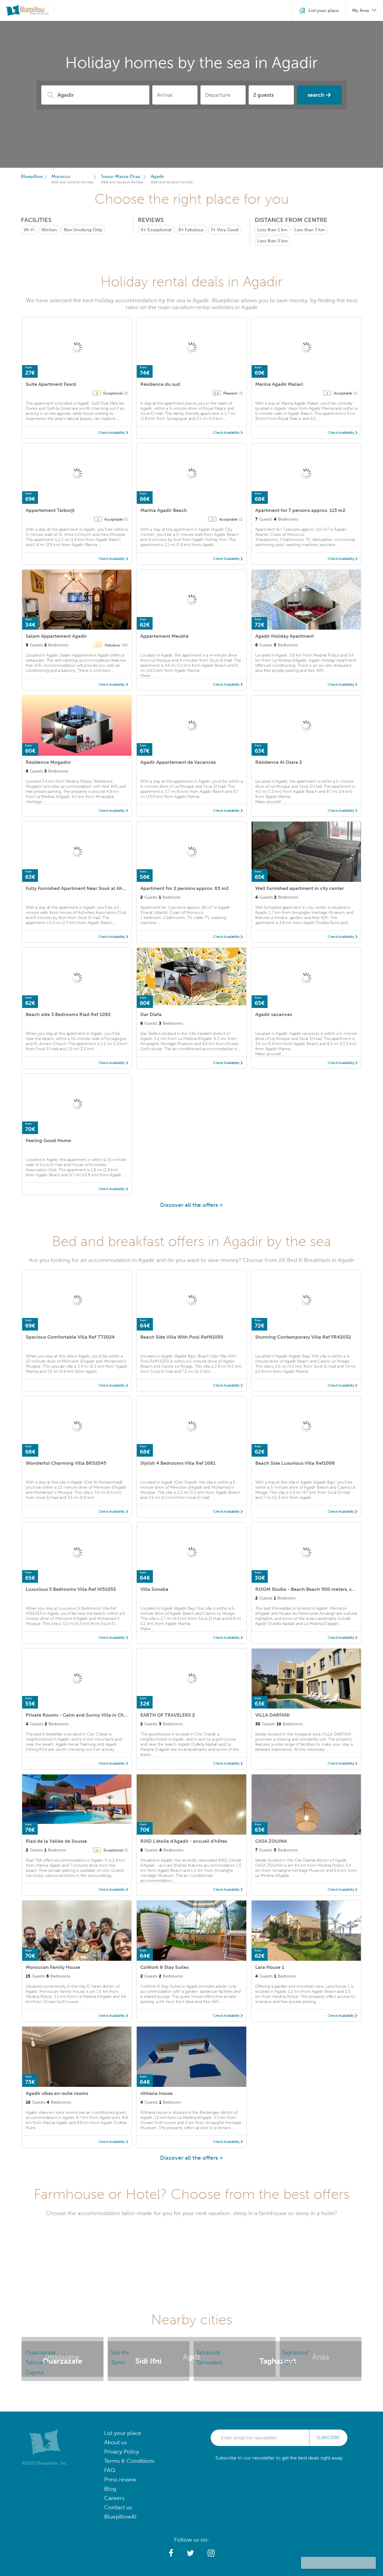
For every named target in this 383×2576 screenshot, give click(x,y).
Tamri (118, 2362)
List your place (123, 2433)
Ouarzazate (41, 2352)
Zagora (35, 2372)
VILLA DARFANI (272, 1715)
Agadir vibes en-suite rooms (57, 2093)
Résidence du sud (160, 384)
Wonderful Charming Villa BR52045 (66, 1463)
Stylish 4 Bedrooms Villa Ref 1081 (178, 1463)
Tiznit (288, 2362)
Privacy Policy (121, 2452)
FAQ (110, 2470)
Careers (114, 2498)
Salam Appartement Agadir (56, 636)
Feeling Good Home (48, 1140)
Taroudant (209, 2362)
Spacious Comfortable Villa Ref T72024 (70, 1337)
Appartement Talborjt (50, 510)
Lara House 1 (270, 1967)
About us (115, 2442)
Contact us (118, 2507)
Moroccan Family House (53, 1967)
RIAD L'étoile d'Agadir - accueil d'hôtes (184, 1841)
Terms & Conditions (129, 2461)
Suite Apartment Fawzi (51, 384)
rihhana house (156, 2093)
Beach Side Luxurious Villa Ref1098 (295, 1463)
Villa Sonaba (154, 1589)
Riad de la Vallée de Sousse (56, 1841)
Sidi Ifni (120, 2352)
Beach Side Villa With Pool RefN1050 (182, 1337)
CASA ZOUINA (271, 1841)
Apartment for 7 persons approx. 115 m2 (300, 510)
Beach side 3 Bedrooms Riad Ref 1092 (68, 1014)
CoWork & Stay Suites (164, 1967)
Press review (120, 2479)
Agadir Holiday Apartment (285, 636)
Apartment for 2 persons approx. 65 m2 (184, 888)
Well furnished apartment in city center (300, 888)
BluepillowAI (120, 2517)
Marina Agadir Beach (164, 510)
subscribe (328, 2438)
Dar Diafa (151, 1014)
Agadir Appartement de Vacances (178, 762)
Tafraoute (208, 2352)
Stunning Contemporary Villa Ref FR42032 (303, 1337)
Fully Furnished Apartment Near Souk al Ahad (77, 888)
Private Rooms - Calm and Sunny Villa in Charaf (79, 1715)
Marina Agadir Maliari (279, 384)
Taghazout (295, 2352)
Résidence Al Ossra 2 (279, 762)
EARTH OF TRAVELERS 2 (168, 1715)
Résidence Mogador (48, 762)
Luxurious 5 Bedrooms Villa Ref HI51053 (71, 1589)
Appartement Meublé (164, 636)
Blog (110, 2489)
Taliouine (37, 2362)
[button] (171, 2553)
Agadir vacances (274, 1014)
